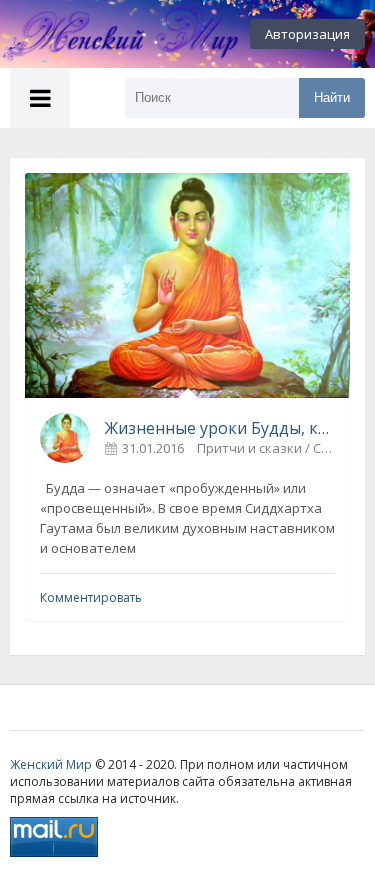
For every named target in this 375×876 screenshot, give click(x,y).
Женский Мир (51, 764)
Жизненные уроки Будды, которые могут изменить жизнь (220, 428)
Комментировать (91, 597)
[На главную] (110, 34)
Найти (332, 97)
